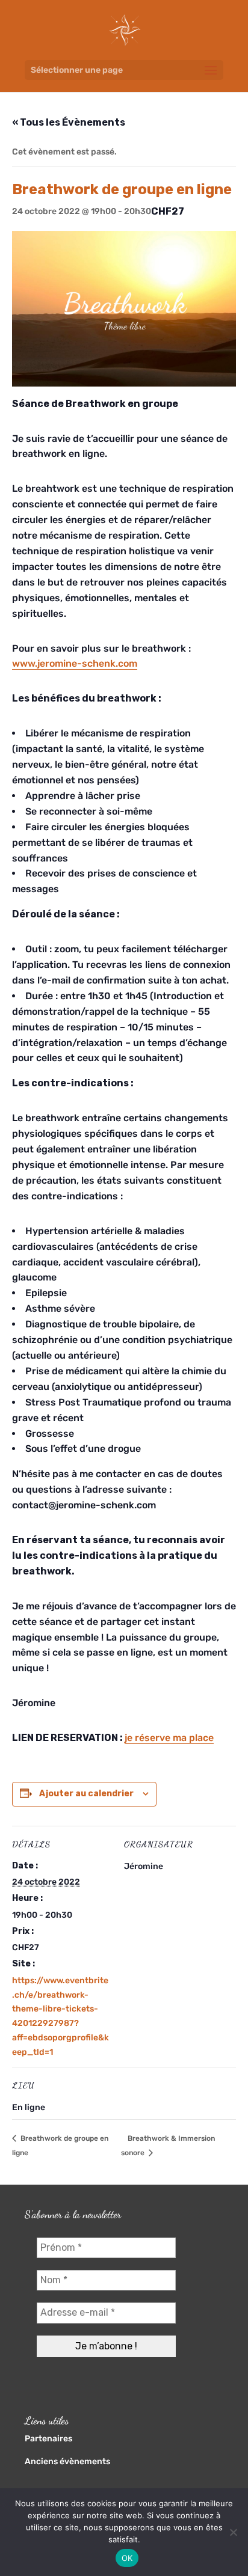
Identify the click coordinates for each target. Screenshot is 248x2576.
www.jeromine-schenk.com (75, 663)
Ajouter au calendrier (86, 1794)
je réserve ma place (169, 1738)
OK (127, 2558)
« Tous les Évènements (69, 122)
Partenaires (48, 2439)
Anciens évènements (67, 2461)
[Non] (233, 2532)
